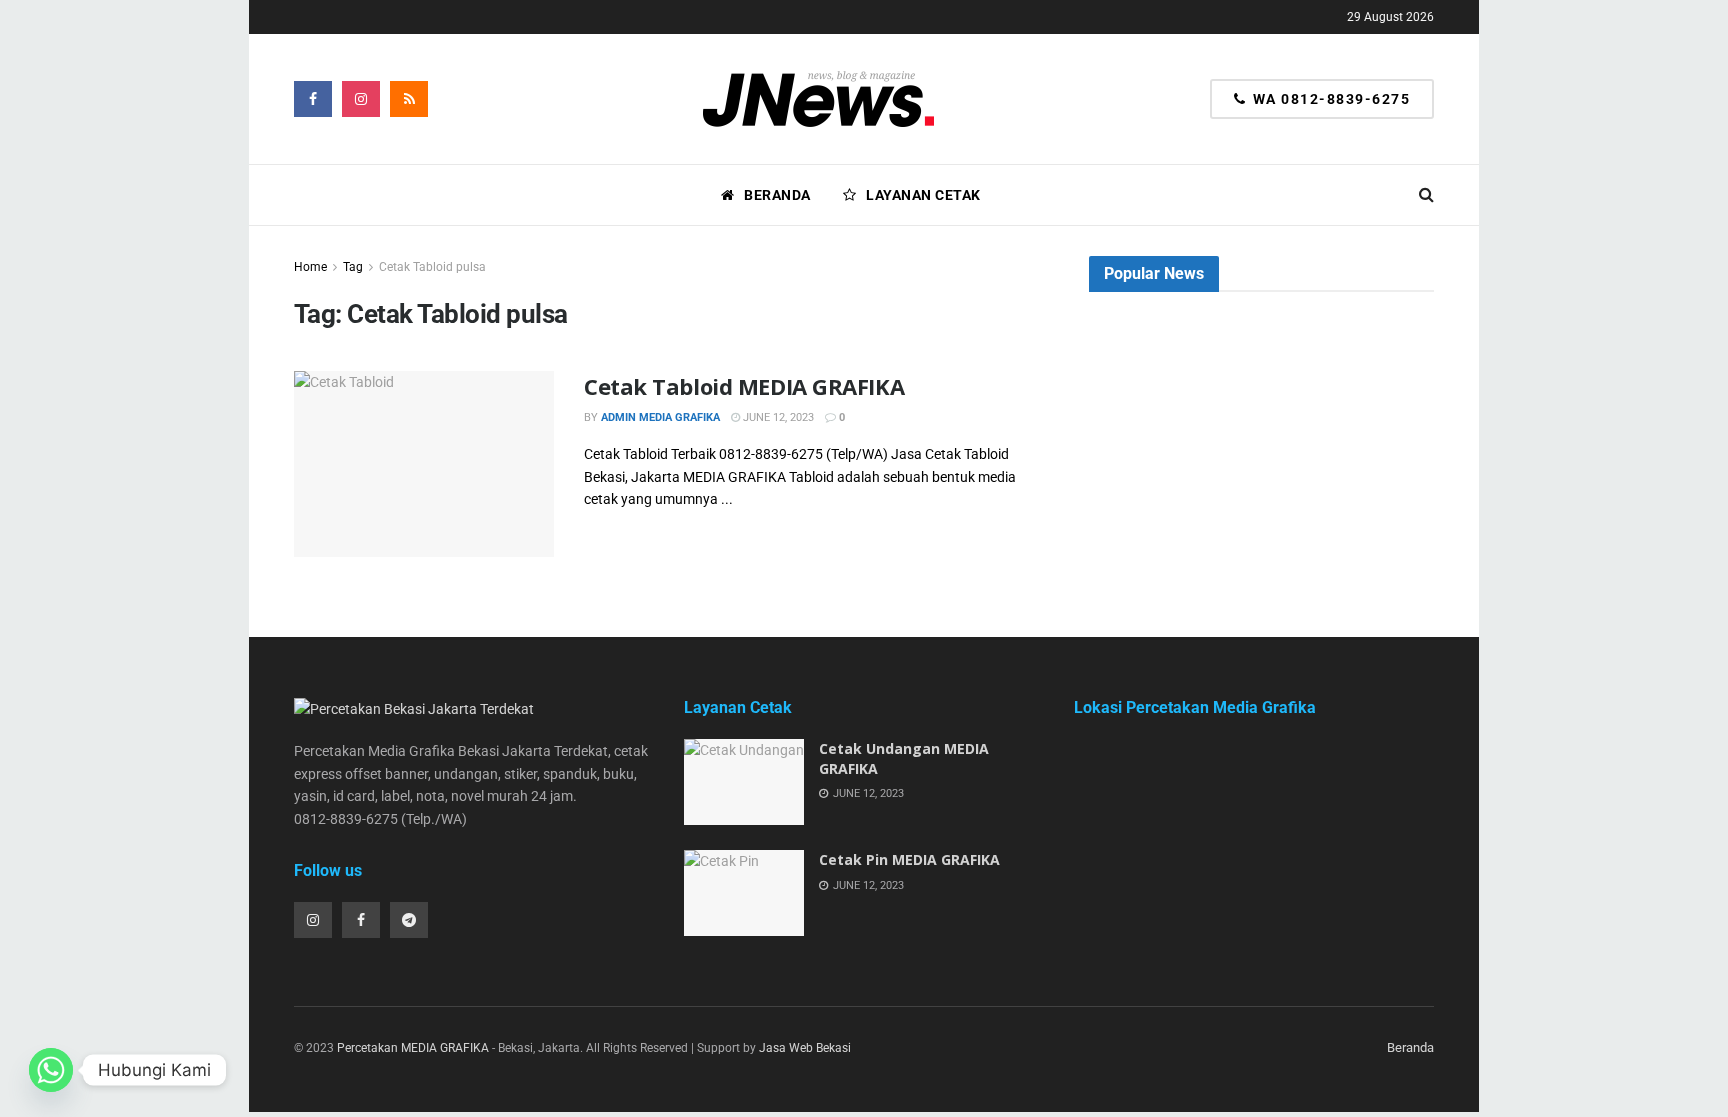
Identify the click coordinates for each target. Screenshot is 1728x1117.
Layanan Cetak (923, 195)
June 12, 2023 (777, 417)
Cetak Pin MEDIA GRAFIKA (909, 859)
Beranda (777, 195)
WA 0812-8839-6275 (1329, 99)
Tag (353, 267)
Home (310, 267)
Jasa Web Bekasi (805, 1048)
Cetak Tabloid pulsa (432, 267)
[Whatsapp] (51, 1070)
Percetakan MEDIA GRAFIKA (413, 1048)
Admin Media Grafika (660, 417)
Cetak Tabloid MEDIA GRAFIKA (744, 386)
